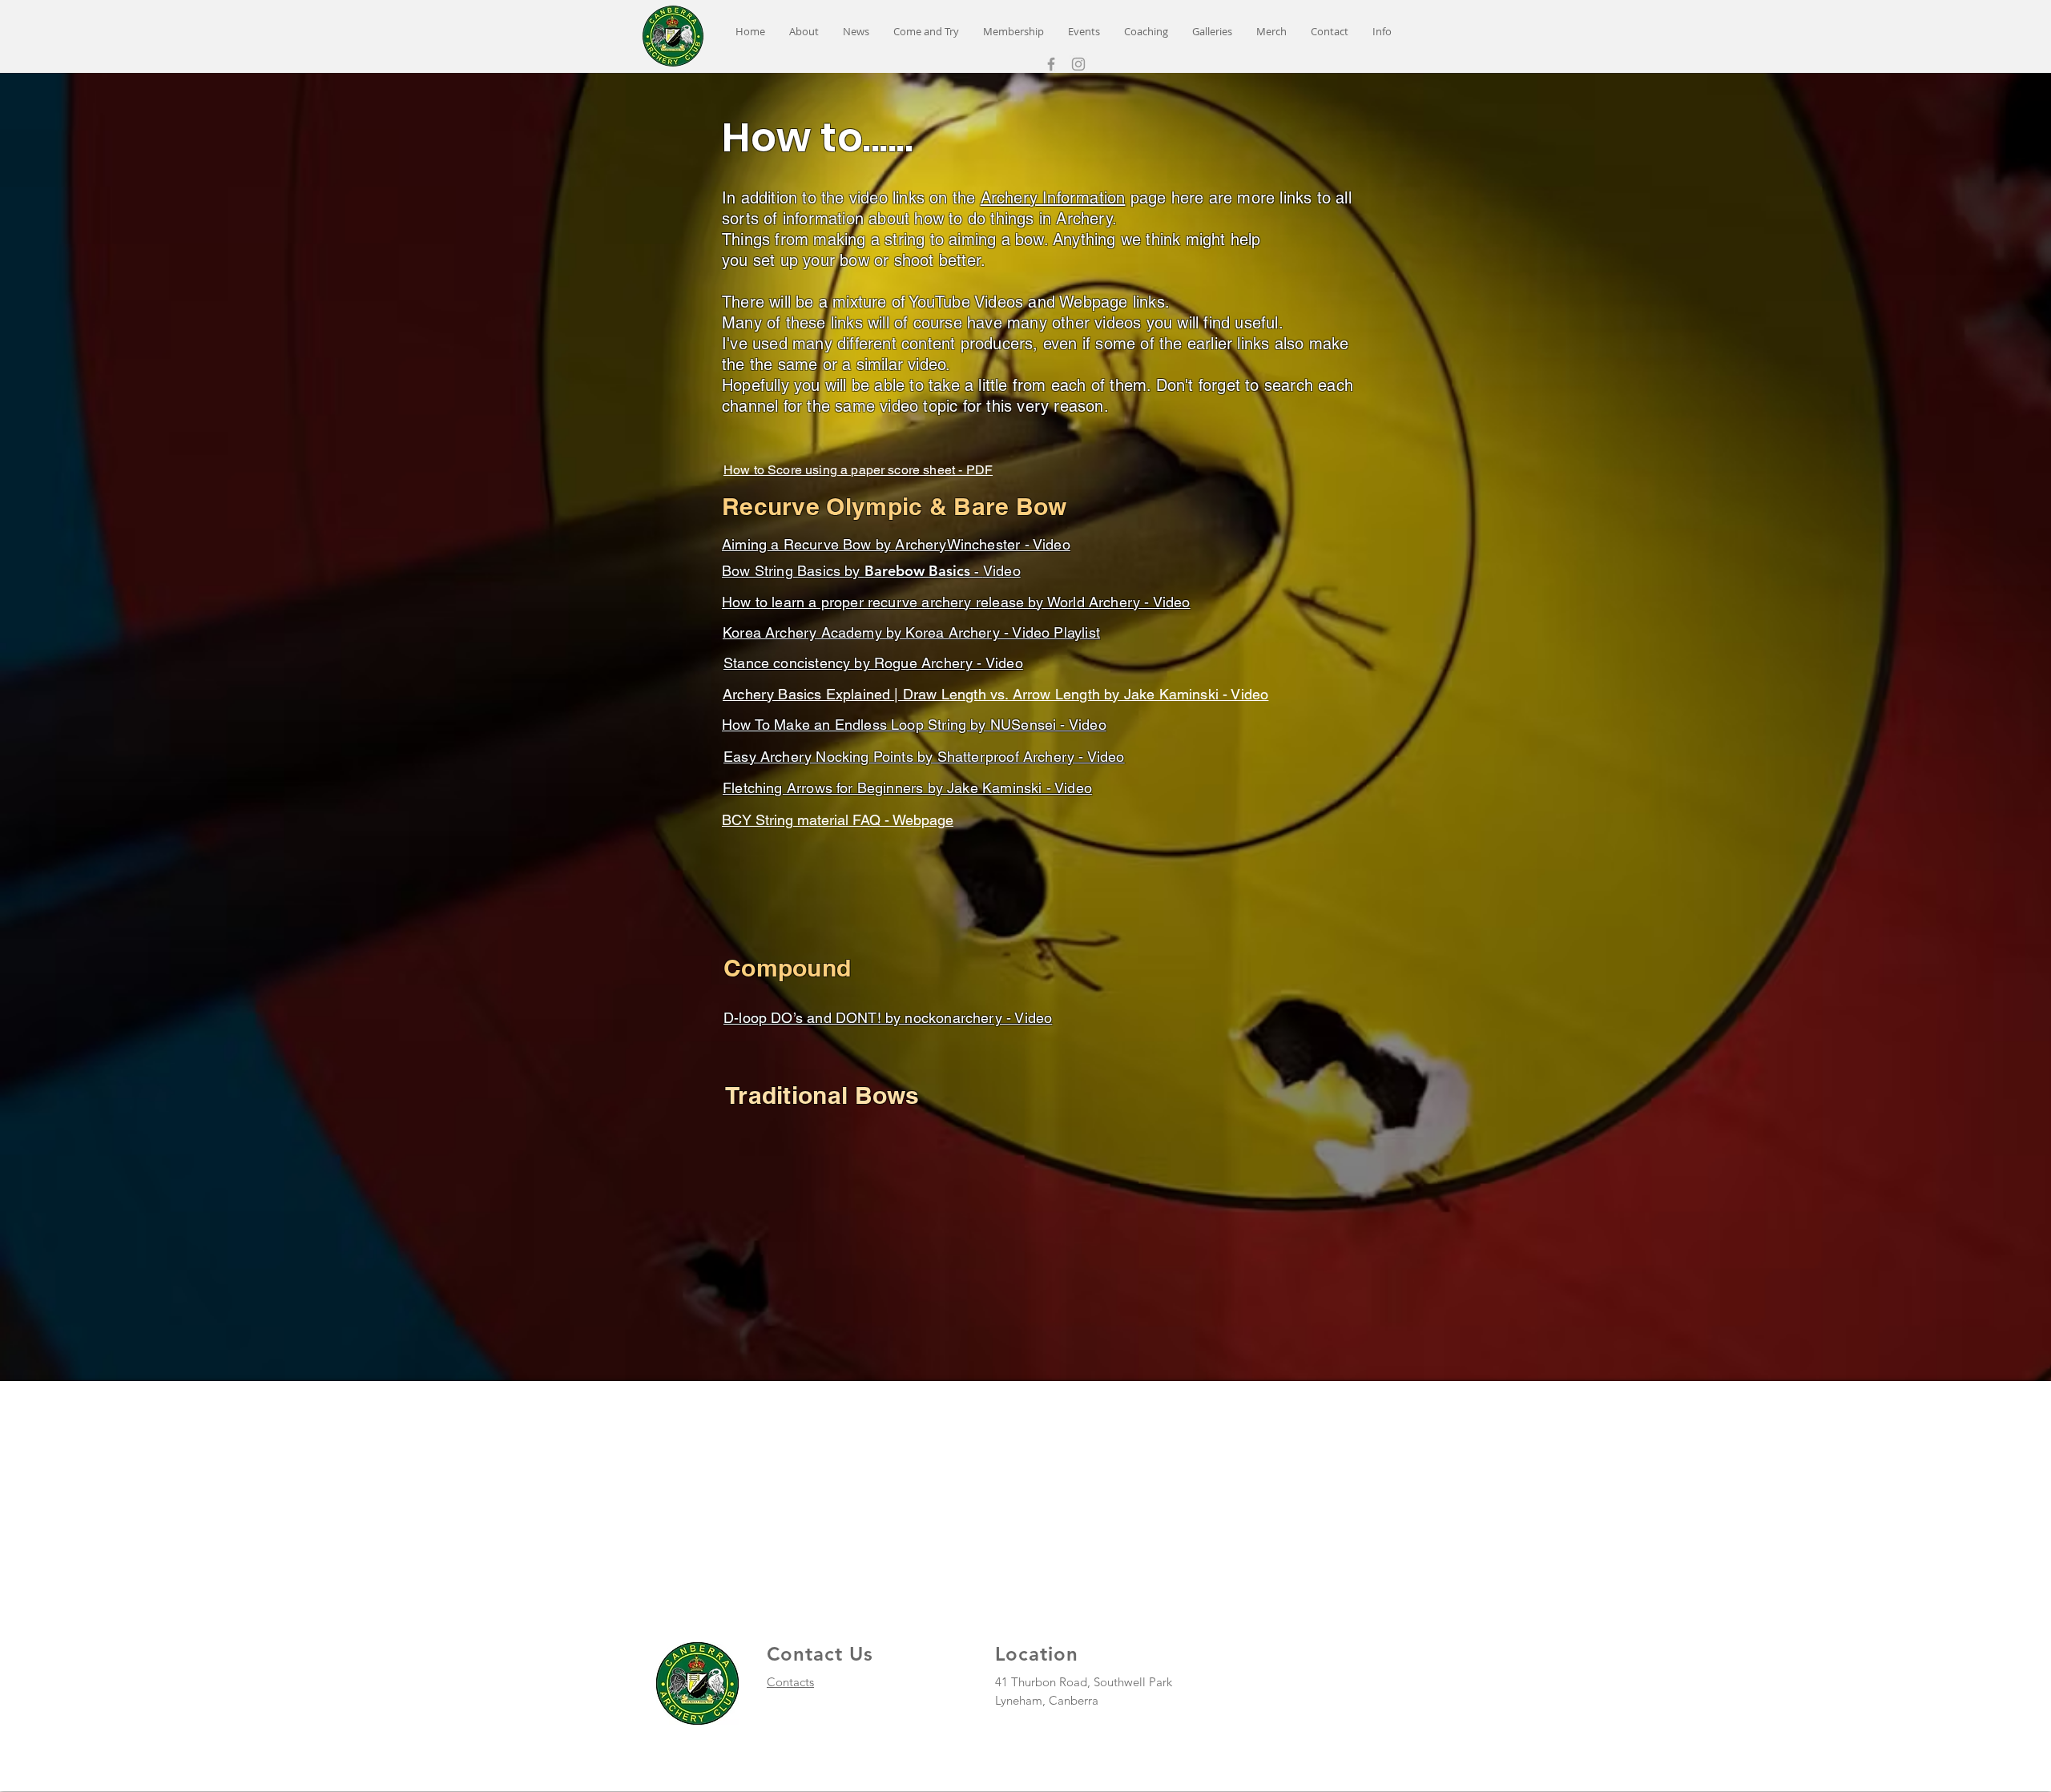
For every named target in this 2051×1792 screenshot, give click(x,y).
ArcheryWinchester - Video (983, 544)
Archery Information (1053, 198)
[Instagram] (1078, 64)
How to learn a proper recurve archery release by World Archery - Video (956, 602)
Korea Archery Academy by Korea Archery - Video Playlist (911, 632)
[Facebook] (1051, 64)
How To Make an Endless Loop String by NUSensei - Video (914, 725)
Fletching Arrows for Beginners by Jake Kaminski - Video (907, 788)
